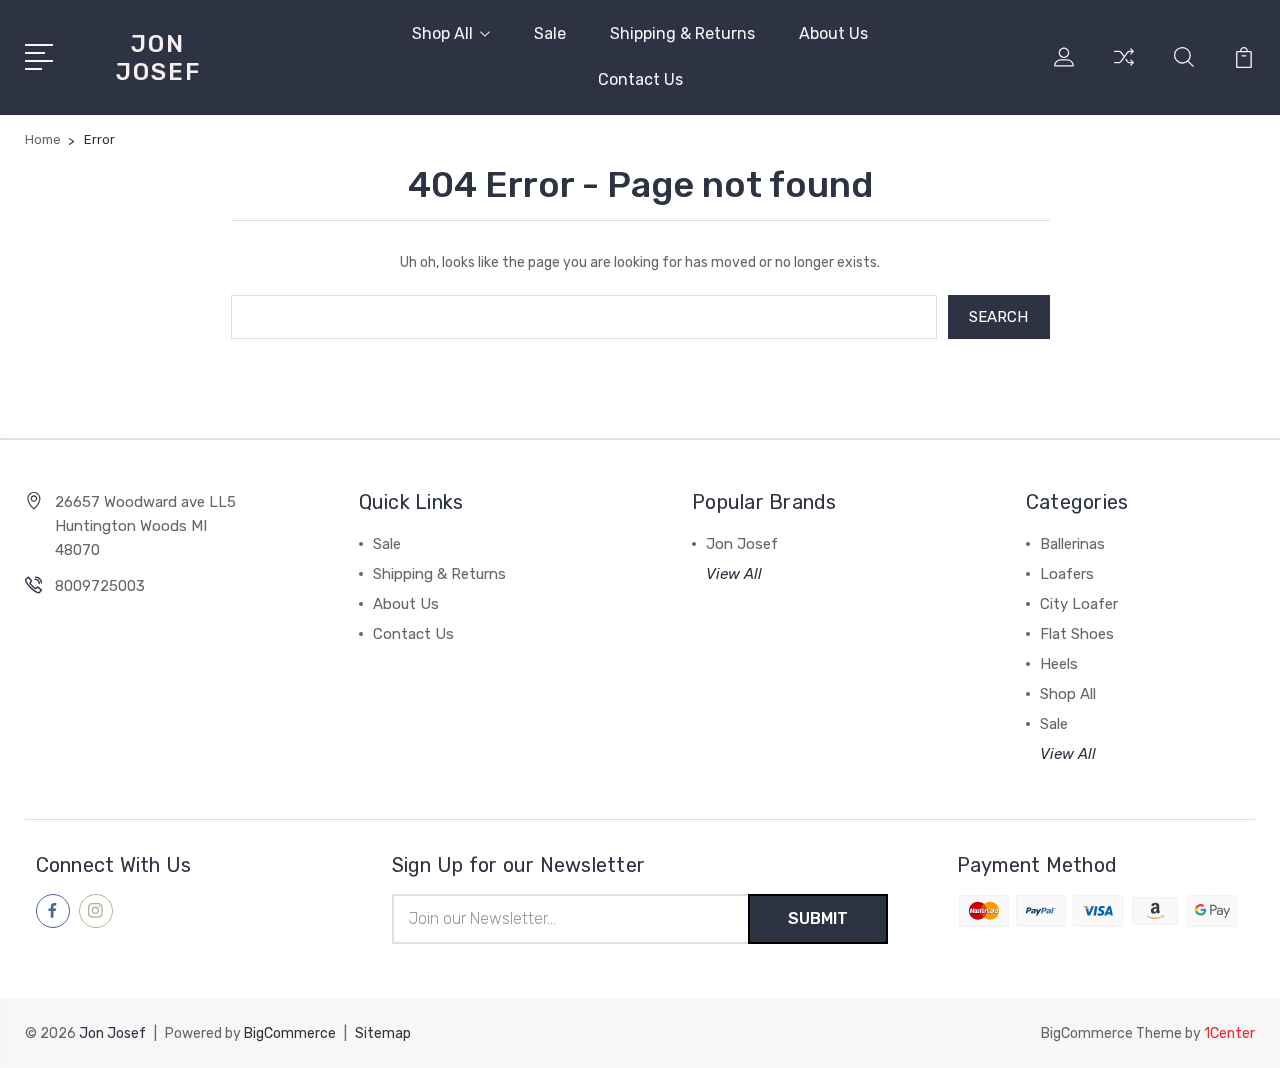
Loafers (1067, 574)
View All (734, 574)
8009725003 (100, 586)
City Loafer (1079, 604)
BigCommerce (290, 1033)
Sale (550, 33)
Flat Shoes (1077, 634)
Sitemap (383, 1033)
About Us (833, 33)
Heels (1059, 664)
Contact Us (640, 79)
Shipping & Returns (682, 33)
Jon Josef (742, 544)
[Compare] (1124, 69)
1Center (1229, 1033)
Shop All (442, 33)
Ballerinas (1072, 544)
